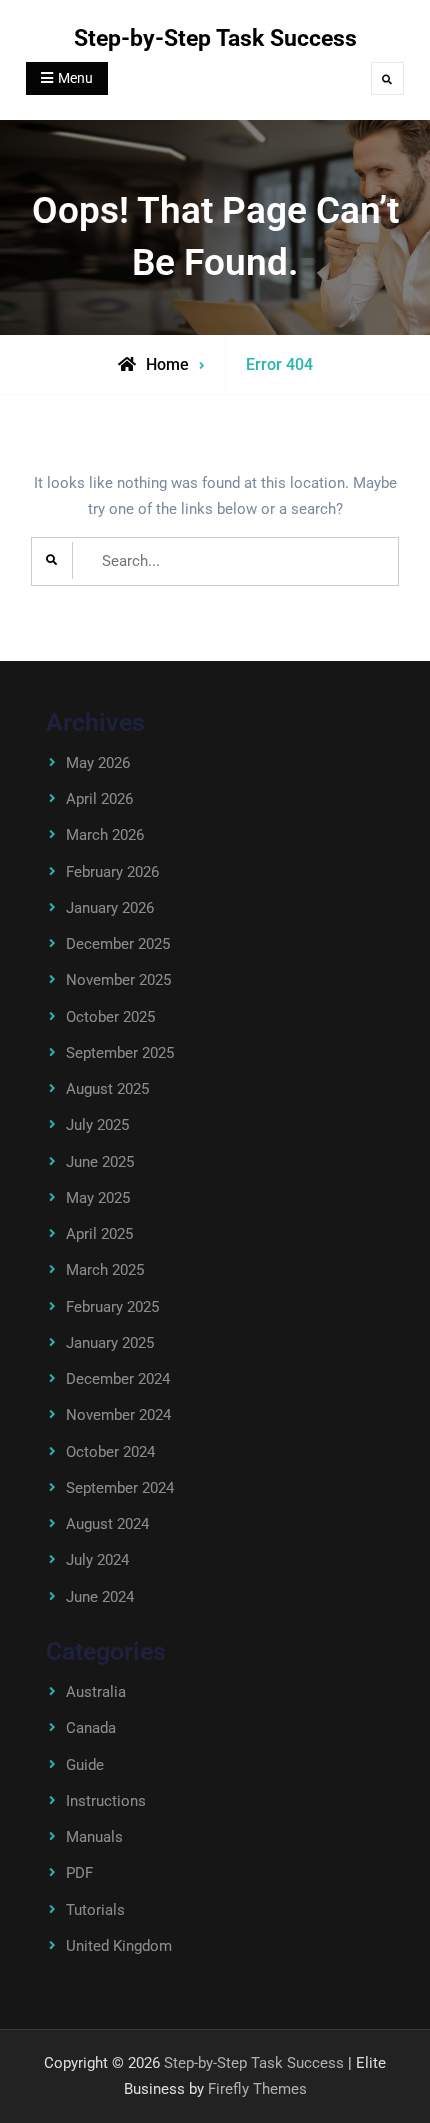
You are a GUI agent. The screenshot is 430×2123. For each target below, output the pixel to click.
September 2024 (120, 1488)
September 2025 (120, 1053)
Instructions (106, 1801)
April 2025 (99, 1234)
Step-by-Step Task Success (215, 38)
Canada (91, 1728)
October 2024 (110, 1452)
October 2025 (110, 1017)
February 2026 (112, 872)
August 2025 (107, 1089)
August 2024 (107, 1524)
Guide (85, 1765)
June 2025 (100, 1162)
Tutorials (95, 1910)
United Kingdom (119, 1946)
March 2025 (105, 1270)
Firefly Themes (257, 2089)
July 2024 (97, 1560)
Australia (96, 1692)
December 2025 (118, 944)
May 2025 (98, 1198)
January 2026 (110, 908)
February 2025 (112, 1307)
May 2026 (98, 763)
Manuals (94, 1837)
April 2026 (99, 799)
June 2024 (100, 1597)
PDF (79, 1873)
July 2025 (97, 1125)
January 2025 (110, 1343)
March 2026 (105, 835)
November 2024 (118, 1415)
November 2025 (118, 980)
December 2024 (118, 1379)
